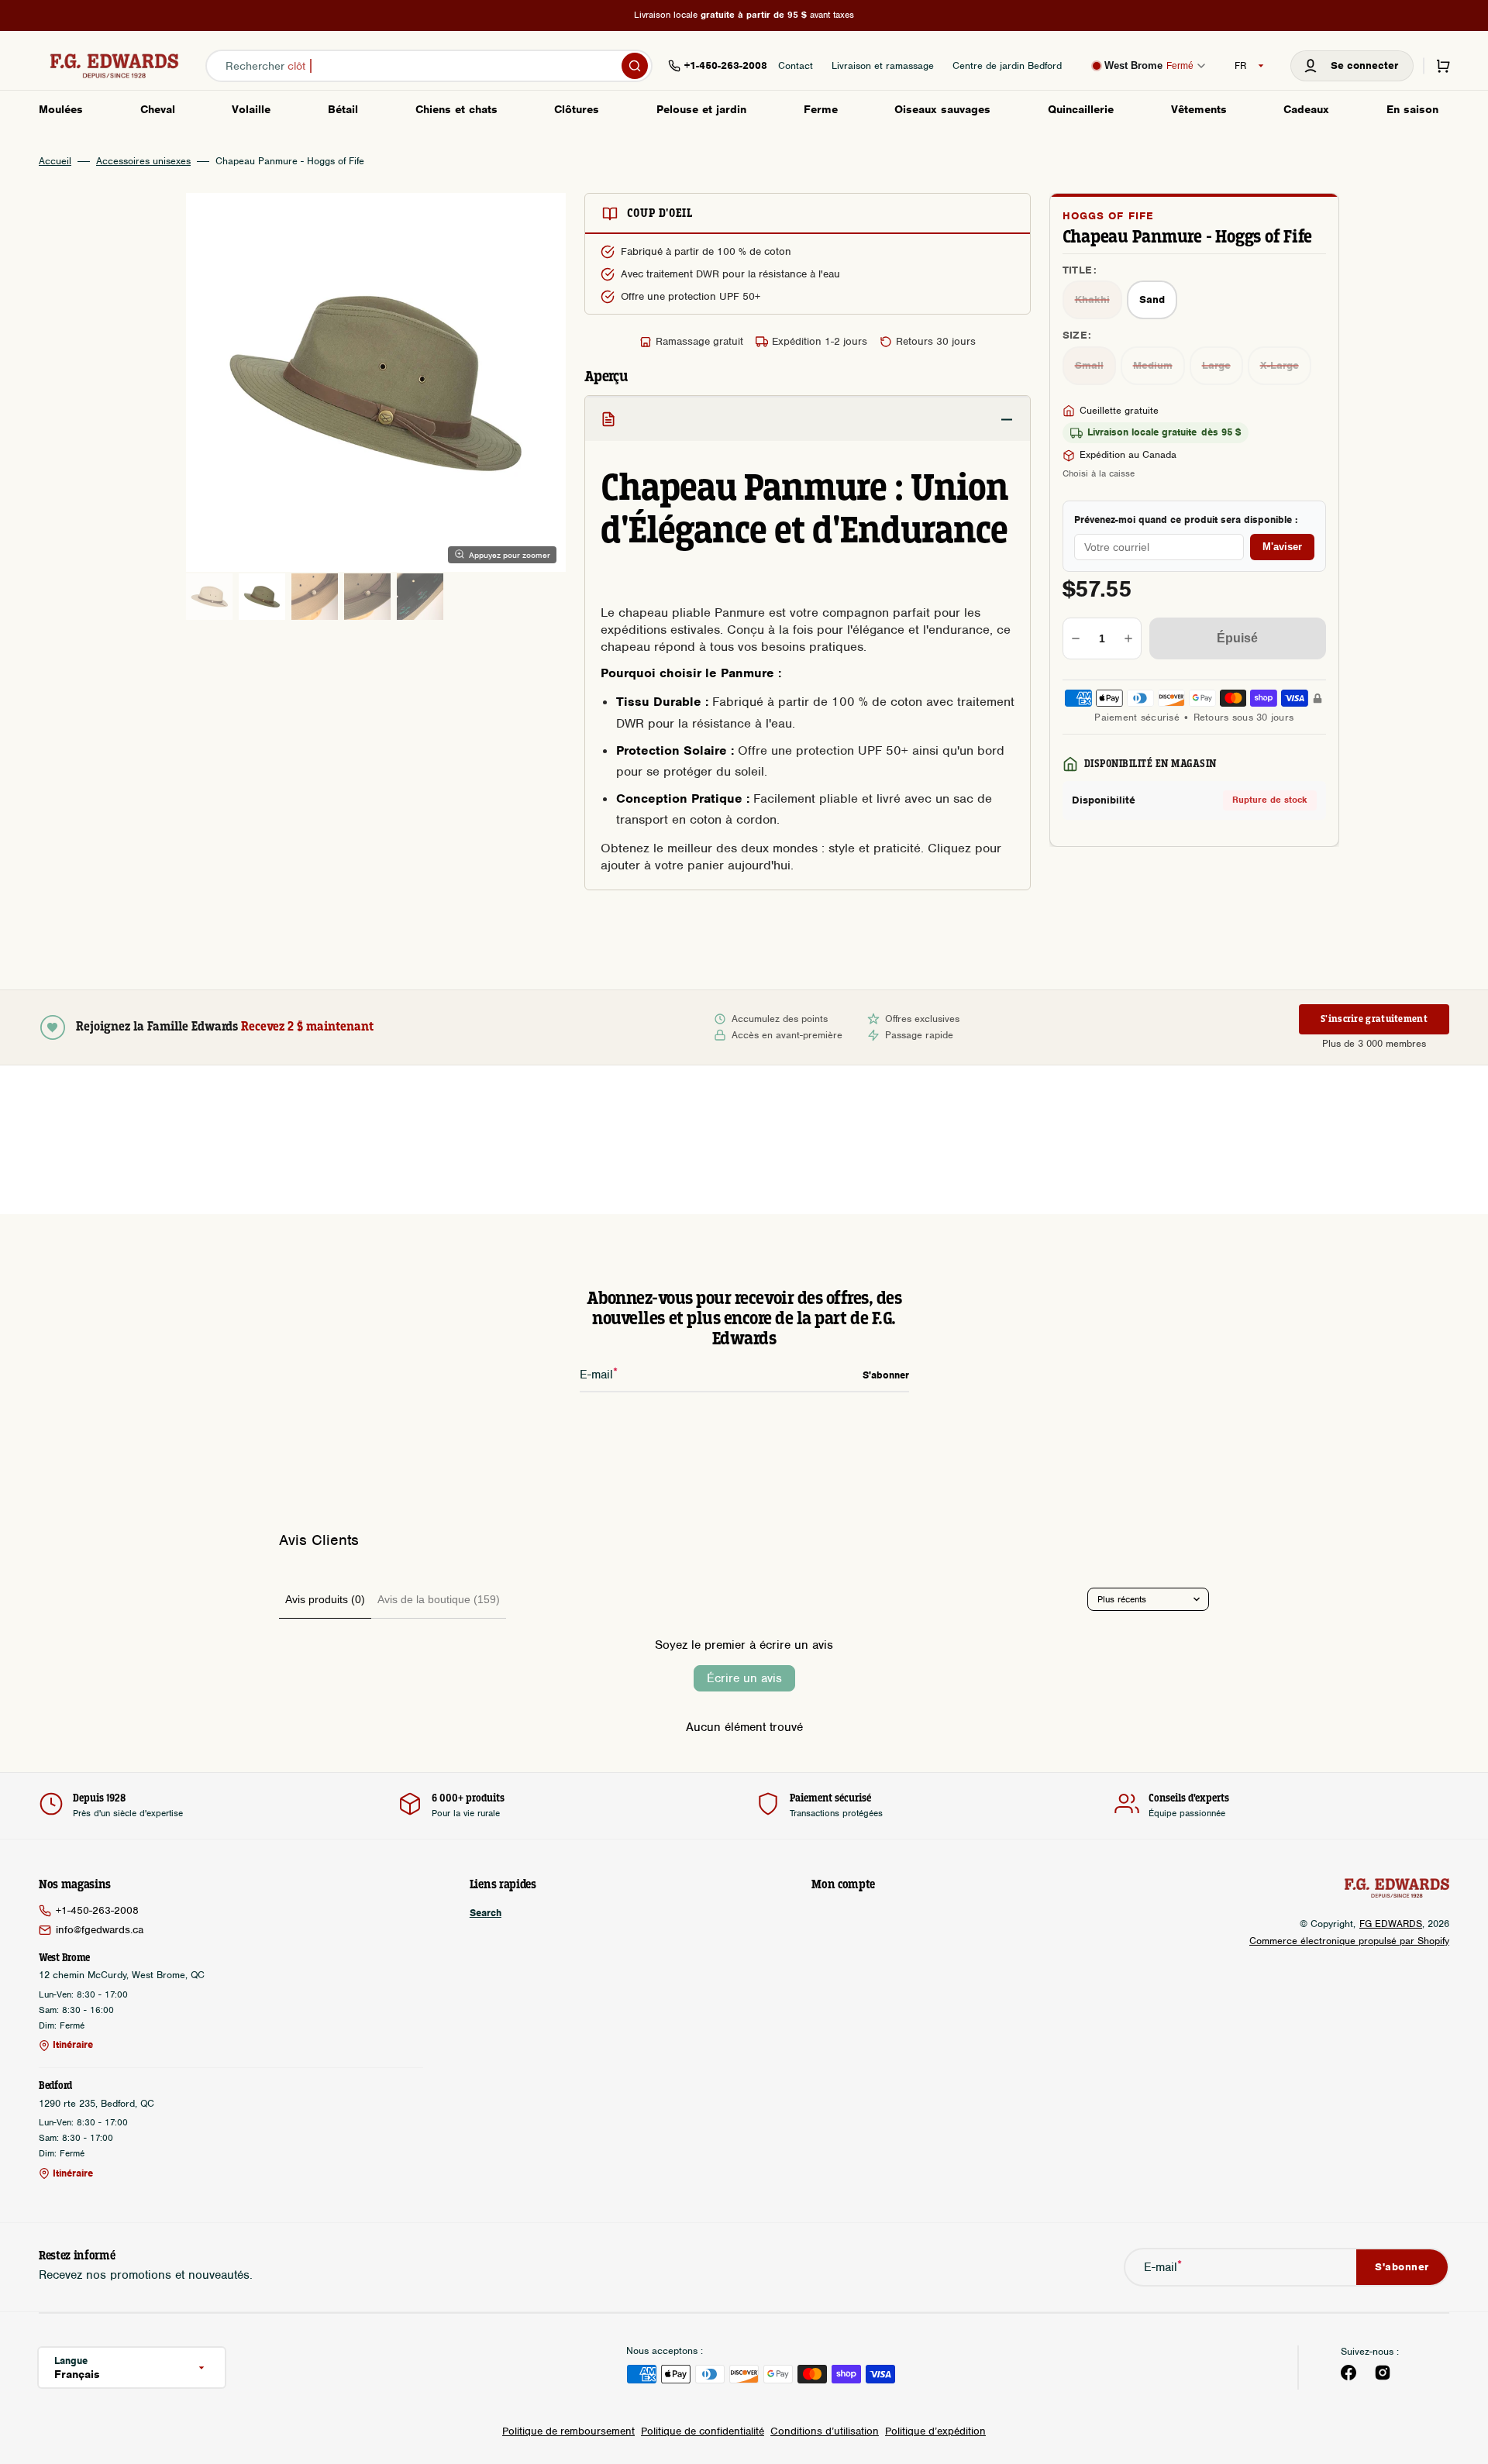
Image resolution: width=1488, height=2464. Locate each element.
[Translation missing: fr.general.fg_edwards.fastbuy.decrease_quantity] (1076, 638)
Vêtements (1199, 109)
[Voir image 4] (367, 597)
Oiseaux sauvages (942, 109)
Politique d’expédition (935, 2431)
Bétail (343, 109)
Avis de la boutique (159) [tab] (439, 1599)
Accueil (55, 161)
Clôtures (577, 109)
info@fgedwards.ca (100, 1930)
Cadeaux (1306, 109)
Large (1223, 368)
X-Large (1286, 368)
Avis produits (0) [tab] (325, 1599)
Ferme (821, 109)
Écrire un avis (744, 1678)
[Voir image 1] (209, 597)
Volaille (251, 109)
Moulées (61, 109)
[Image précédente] (208, 383)
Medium (1159, 368)
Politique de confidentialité (703, 2431)
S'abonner (1402, 2267)
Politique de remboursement (568, 2431)
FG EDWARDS (1391, 1924)
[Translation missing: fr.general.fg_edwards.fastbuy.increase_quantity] (1128, 638)
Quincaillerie (1081, 109)
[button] (1352, 66)
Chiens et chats (456, 109)
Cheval (158, 109)
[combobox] (429, 66)
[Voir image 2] (262, 597)
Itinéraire (73, 2045)
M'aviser (1282, 547)
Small (1095, 368)
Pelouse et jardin (701, 109)
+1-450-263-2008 (97, 1910)
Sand (1158, 303)
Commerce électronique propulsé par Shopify (1349, 1941)
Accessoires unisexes (143, 161)
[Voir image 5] (420, 597)
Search (486, 1913)
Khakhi (1099, 303)
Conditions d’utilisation (825, 2431)
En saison (1412, 109)
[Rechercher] (635, 66)
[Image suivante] (544, 383)
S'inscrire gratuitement (1374, 1019)
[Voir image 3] (315, 597)
